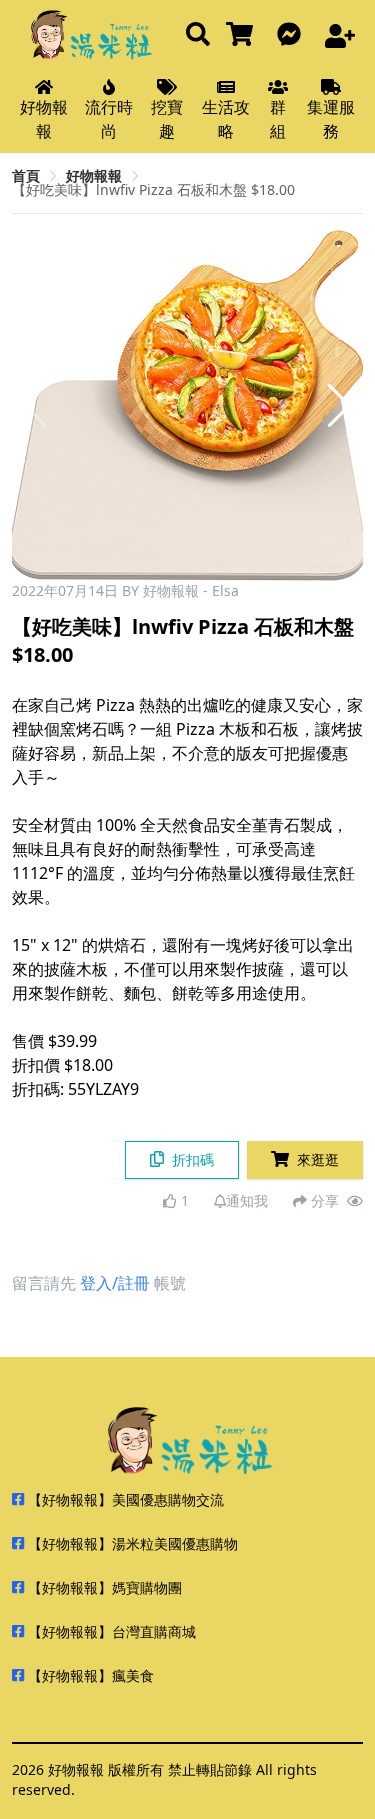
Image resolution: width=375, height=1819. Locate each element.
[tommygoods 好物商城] (243, 35)
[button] (339, 406)
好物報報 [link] (94, 175)
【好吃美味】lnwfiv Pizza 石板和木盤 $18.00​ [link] (153, 189)
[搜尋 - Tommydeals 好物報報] (198, 35)
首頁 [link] (26, 175)
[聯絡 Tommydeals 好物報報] (293, 35)
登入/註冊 (115, 1283)
